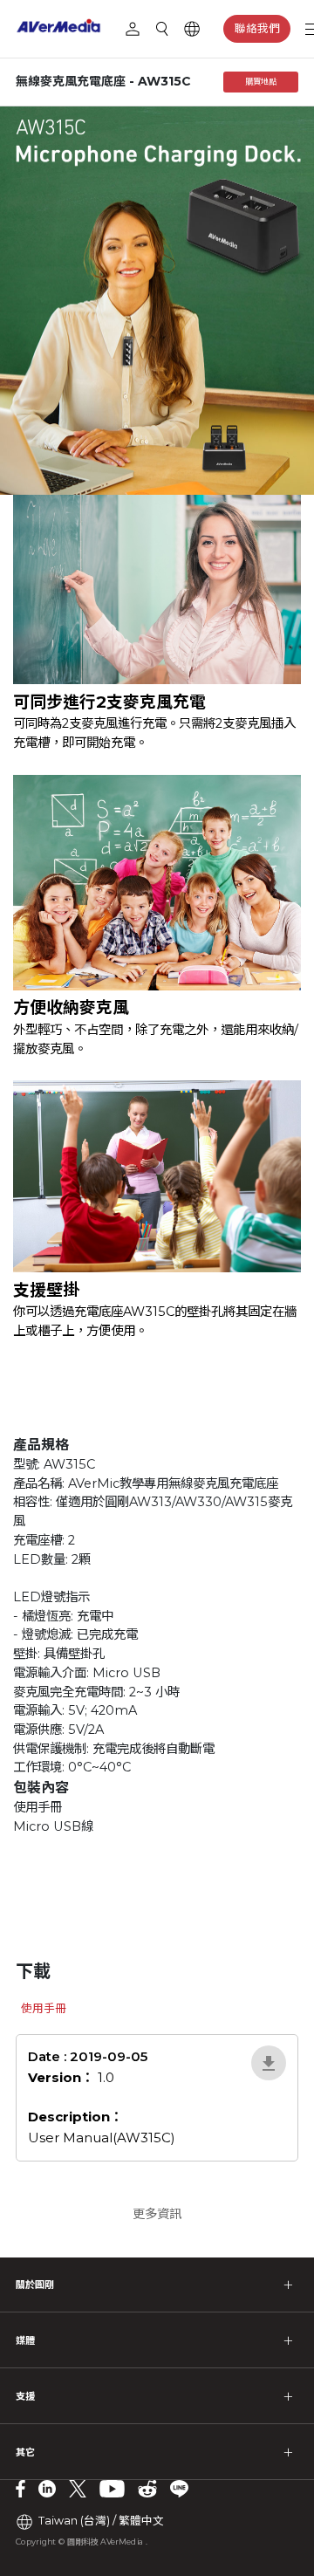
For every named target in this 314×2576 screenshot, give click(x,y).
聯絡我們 (257, 28)
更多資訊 (157, 2214)
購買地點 (261, 82)
